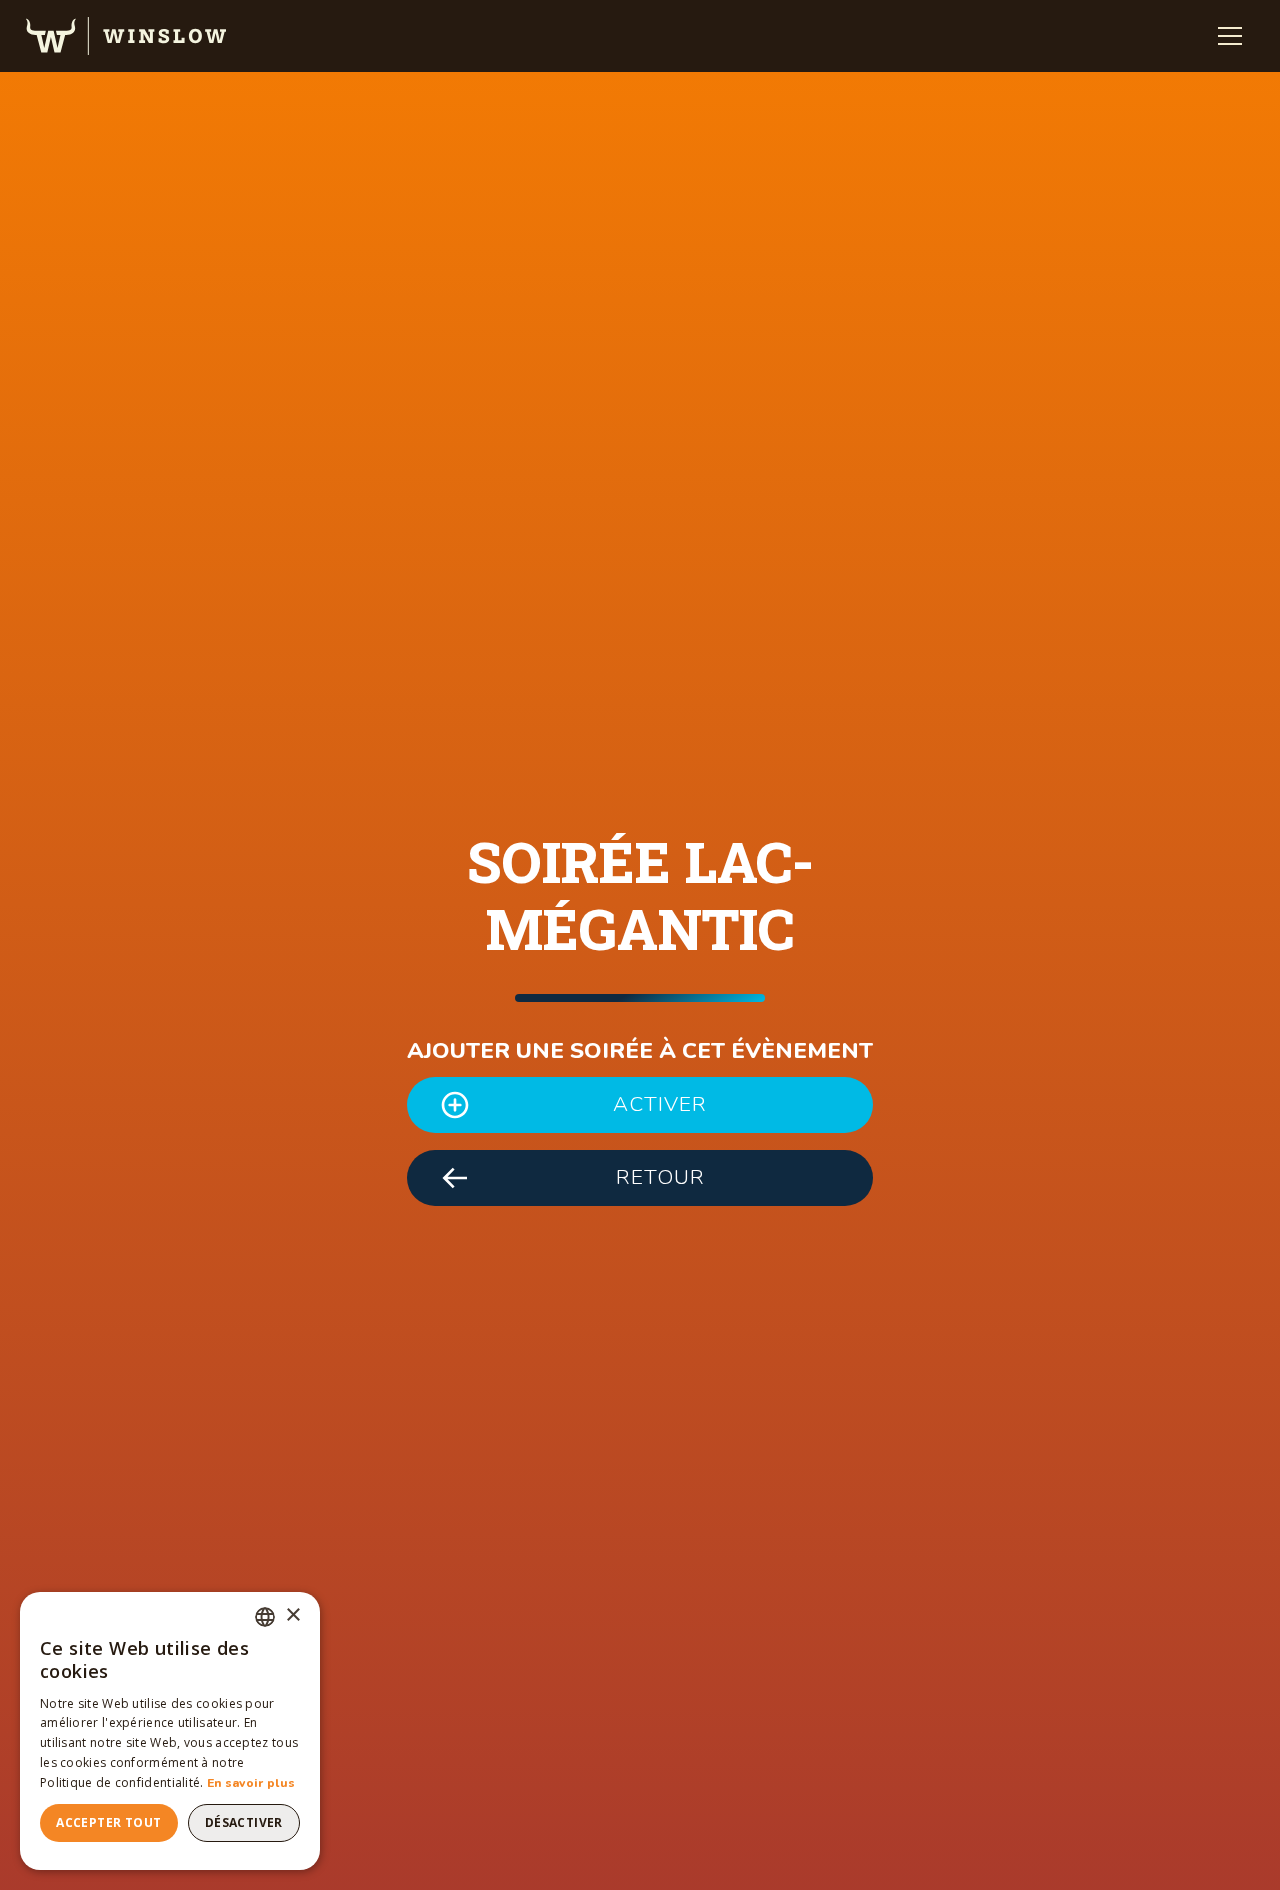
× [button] (292, 1615)
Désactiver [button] (244, 1822)
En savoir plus (251, 1783)
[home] (126, 36)
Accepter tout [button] (108, 1822)
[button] (1230, 36)
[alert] (170, 1731)
